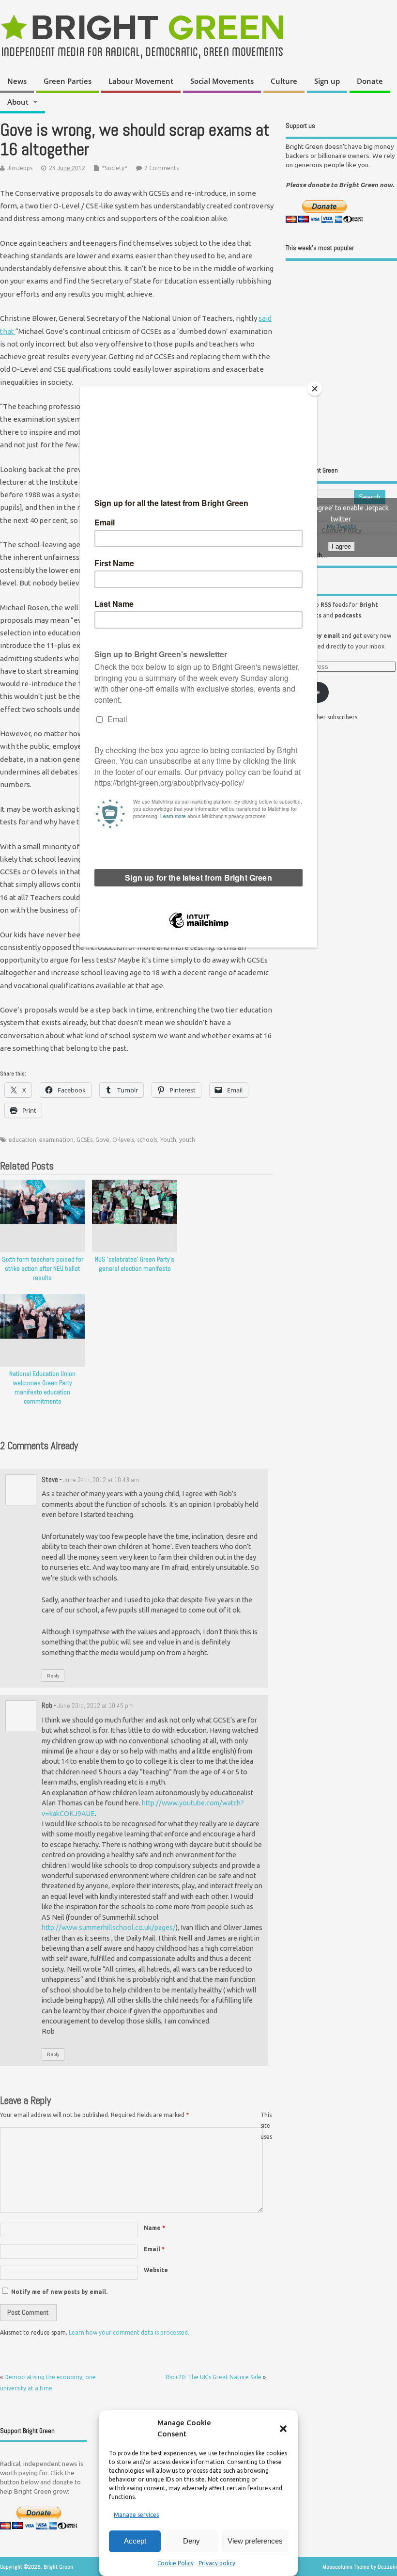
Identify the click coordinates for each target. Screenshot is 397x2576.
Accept (135, 2541)
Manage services (136, 2515)
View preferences (255, 2541)
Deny (191, 2541)
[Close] (315, 389)
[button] (283, 2429)
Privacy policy (217, 2563)
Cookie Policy (176, 2563)
